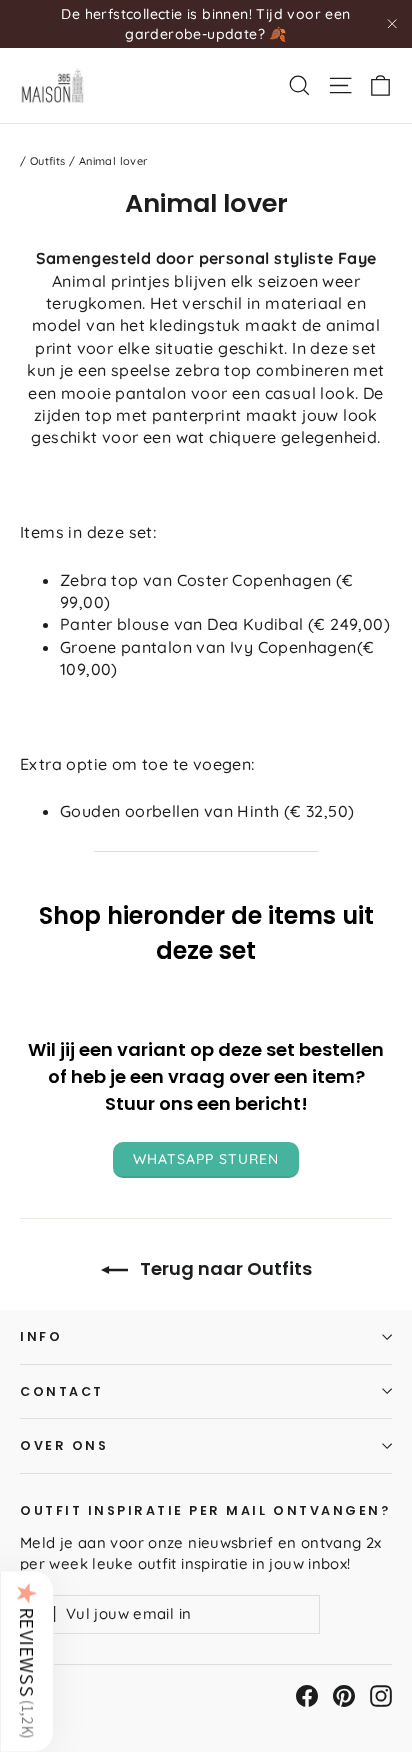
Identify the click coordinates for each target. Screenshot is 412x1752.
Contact (62, 1391)
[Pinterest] (344, 1696)
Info (41, 1336)
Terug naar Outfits (224, 1268)
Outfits (48, 161)
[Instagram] (381, 1696)
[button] (27, 1661)
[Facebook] (307, 1696)
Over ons (64, 1445)
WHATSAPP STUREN (206, 1159)
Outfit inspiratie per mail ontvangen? (205, 1510)
